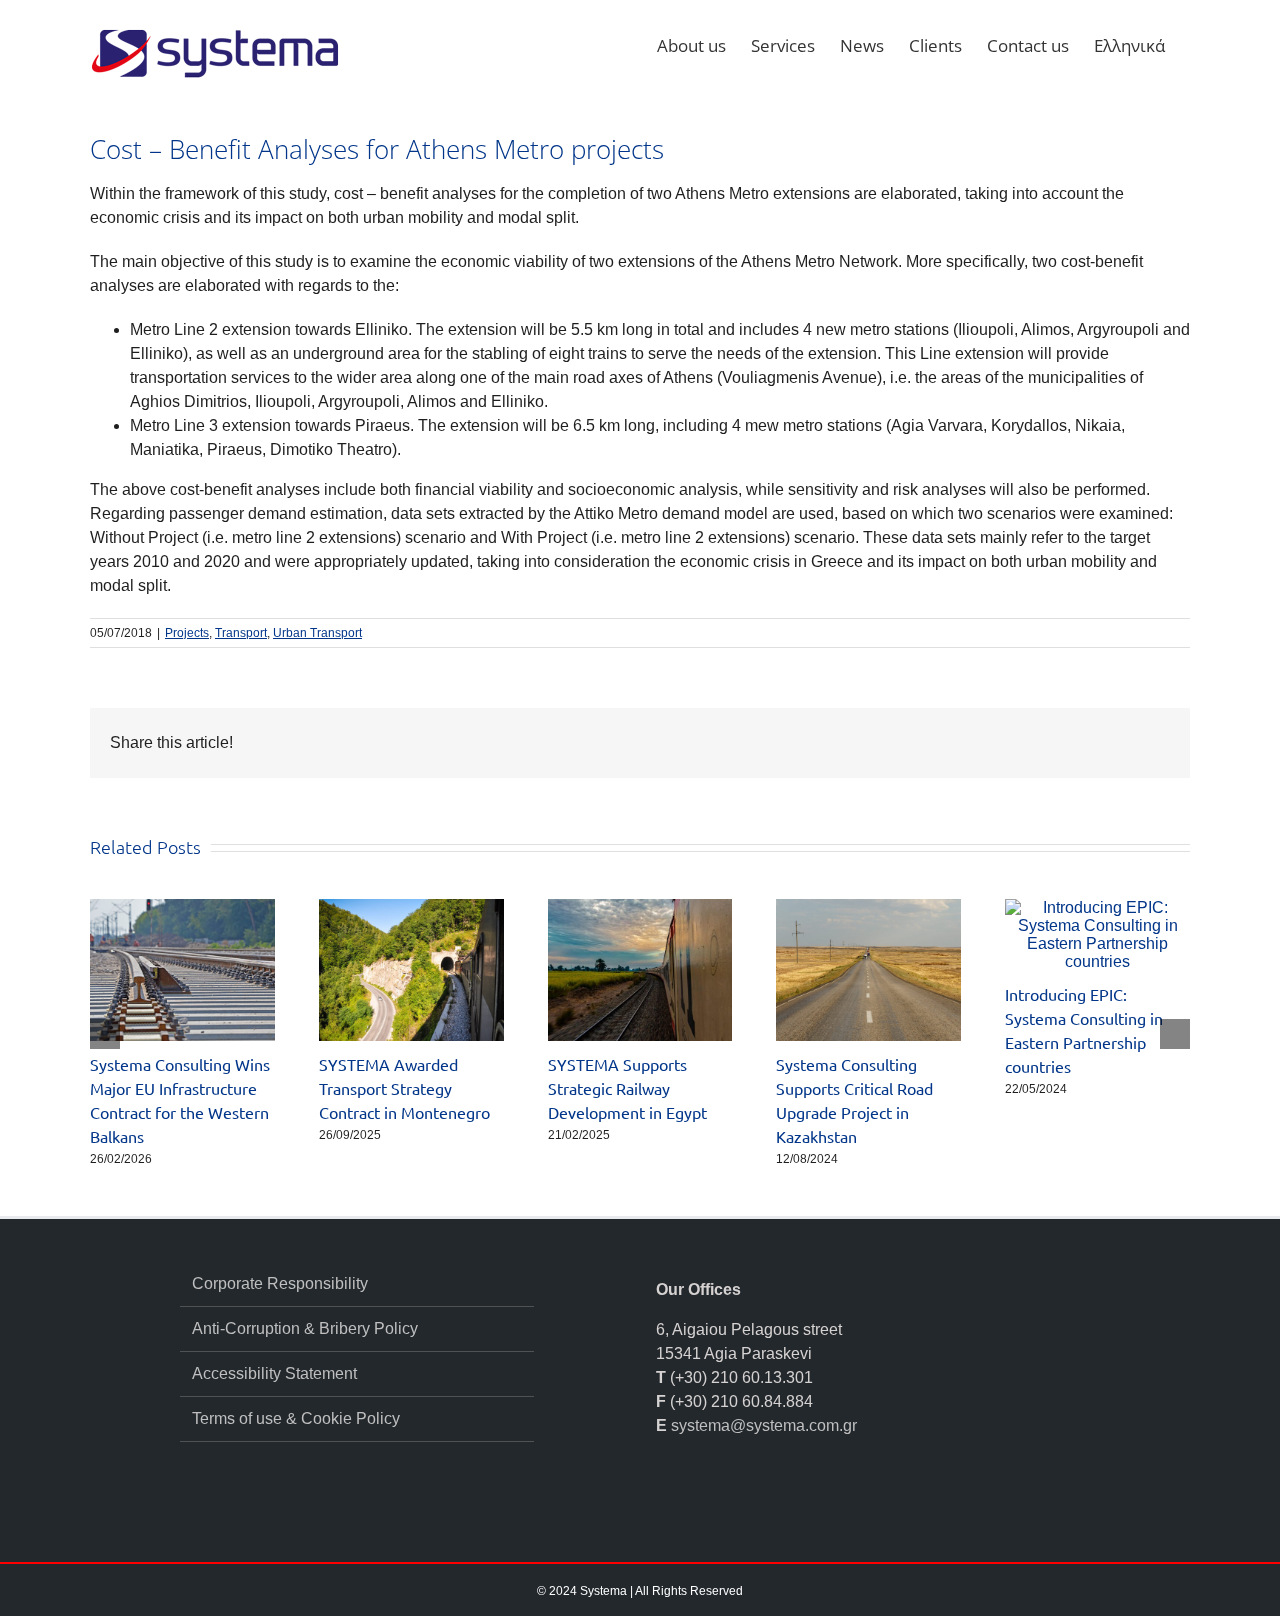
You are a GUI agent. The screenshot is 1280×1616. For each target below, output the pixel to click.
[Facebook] (662, 1500)
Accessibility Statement (274, 1373)
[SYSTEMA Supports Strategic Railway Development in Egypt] (640, 907)
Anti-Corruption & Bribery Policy (305, 1328)
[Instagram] (743, 1500)
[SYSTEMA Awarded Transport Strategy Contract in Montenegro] (411, 907)
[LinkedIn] (689, 1500)
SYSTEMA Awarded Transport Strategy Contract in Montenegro (404, 1088)
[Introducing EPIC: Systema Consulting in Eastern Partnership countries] (1097, 907)
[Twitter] (716, 1500)
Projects (187, 633)
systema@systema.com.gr (764, 1425)
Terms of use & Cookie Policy (296, 1418)
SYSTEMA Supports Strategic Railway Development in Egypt (627, 1088)
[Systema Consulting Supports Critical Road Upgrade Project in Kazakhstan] (868, 907)
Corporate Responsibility (280, 1283)
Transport (241, 633)
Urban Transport (317, 633)
